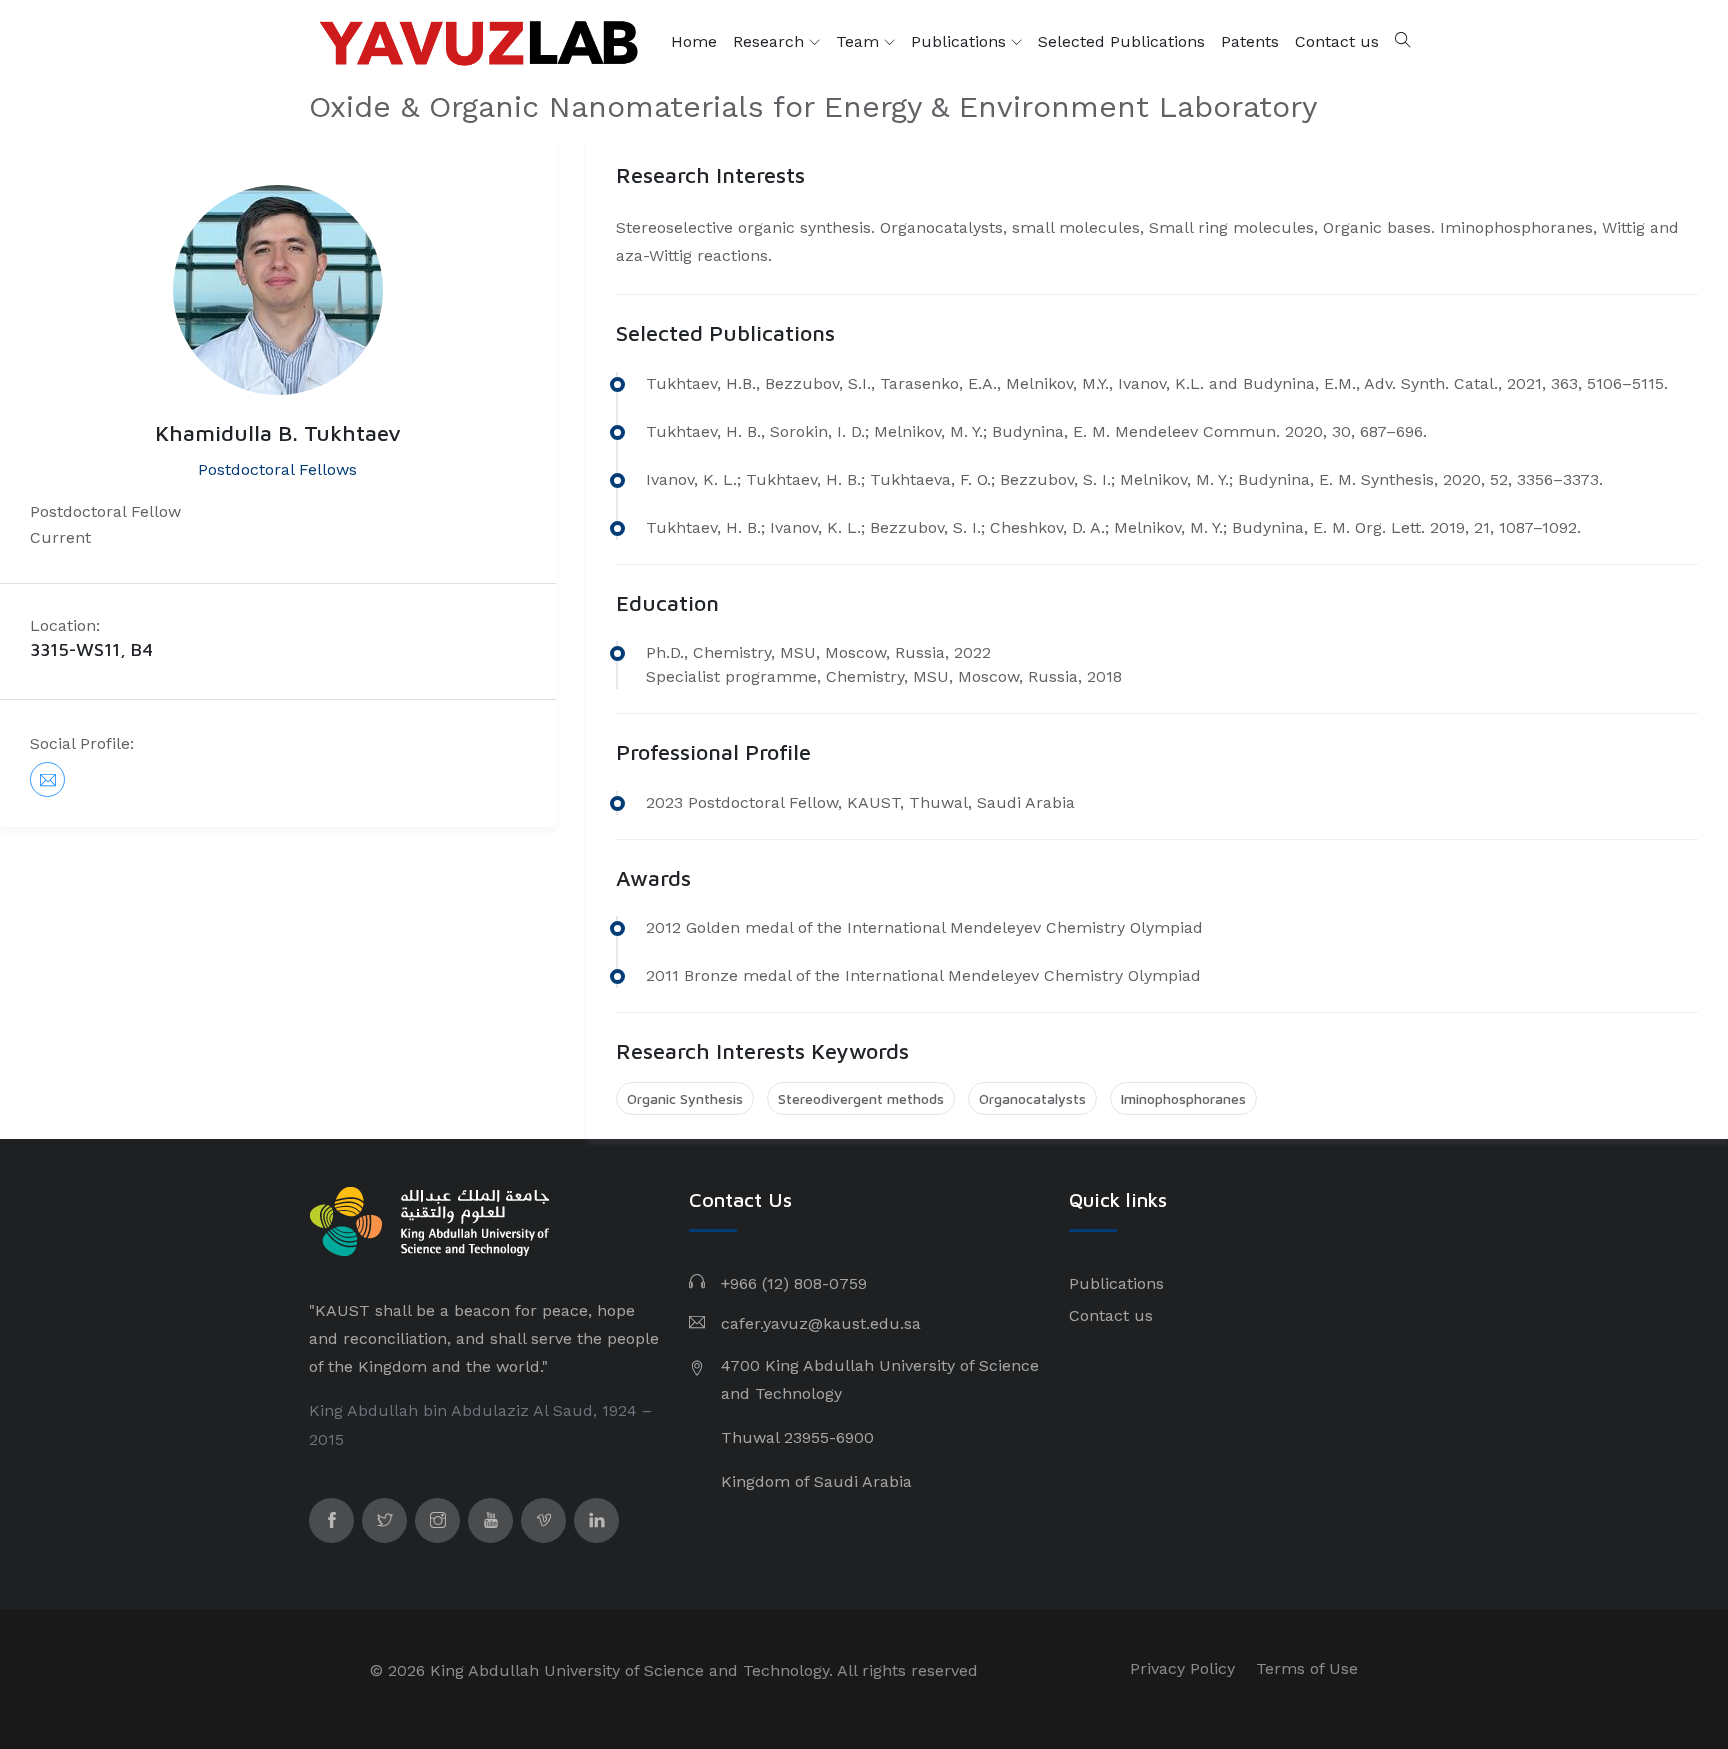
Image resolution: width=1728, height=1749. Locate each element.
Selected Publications (1121, 41)
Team (860, 41)
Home (694, 41)
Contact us (1337, 41)
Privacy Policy (1182, 1668)
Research (771, 41)
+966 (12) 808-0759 (794, 1283)
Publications (961, 41)
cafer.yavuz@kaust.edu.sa (821, 1323)
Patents (1250, 41)
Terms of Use (1307, 1668)
